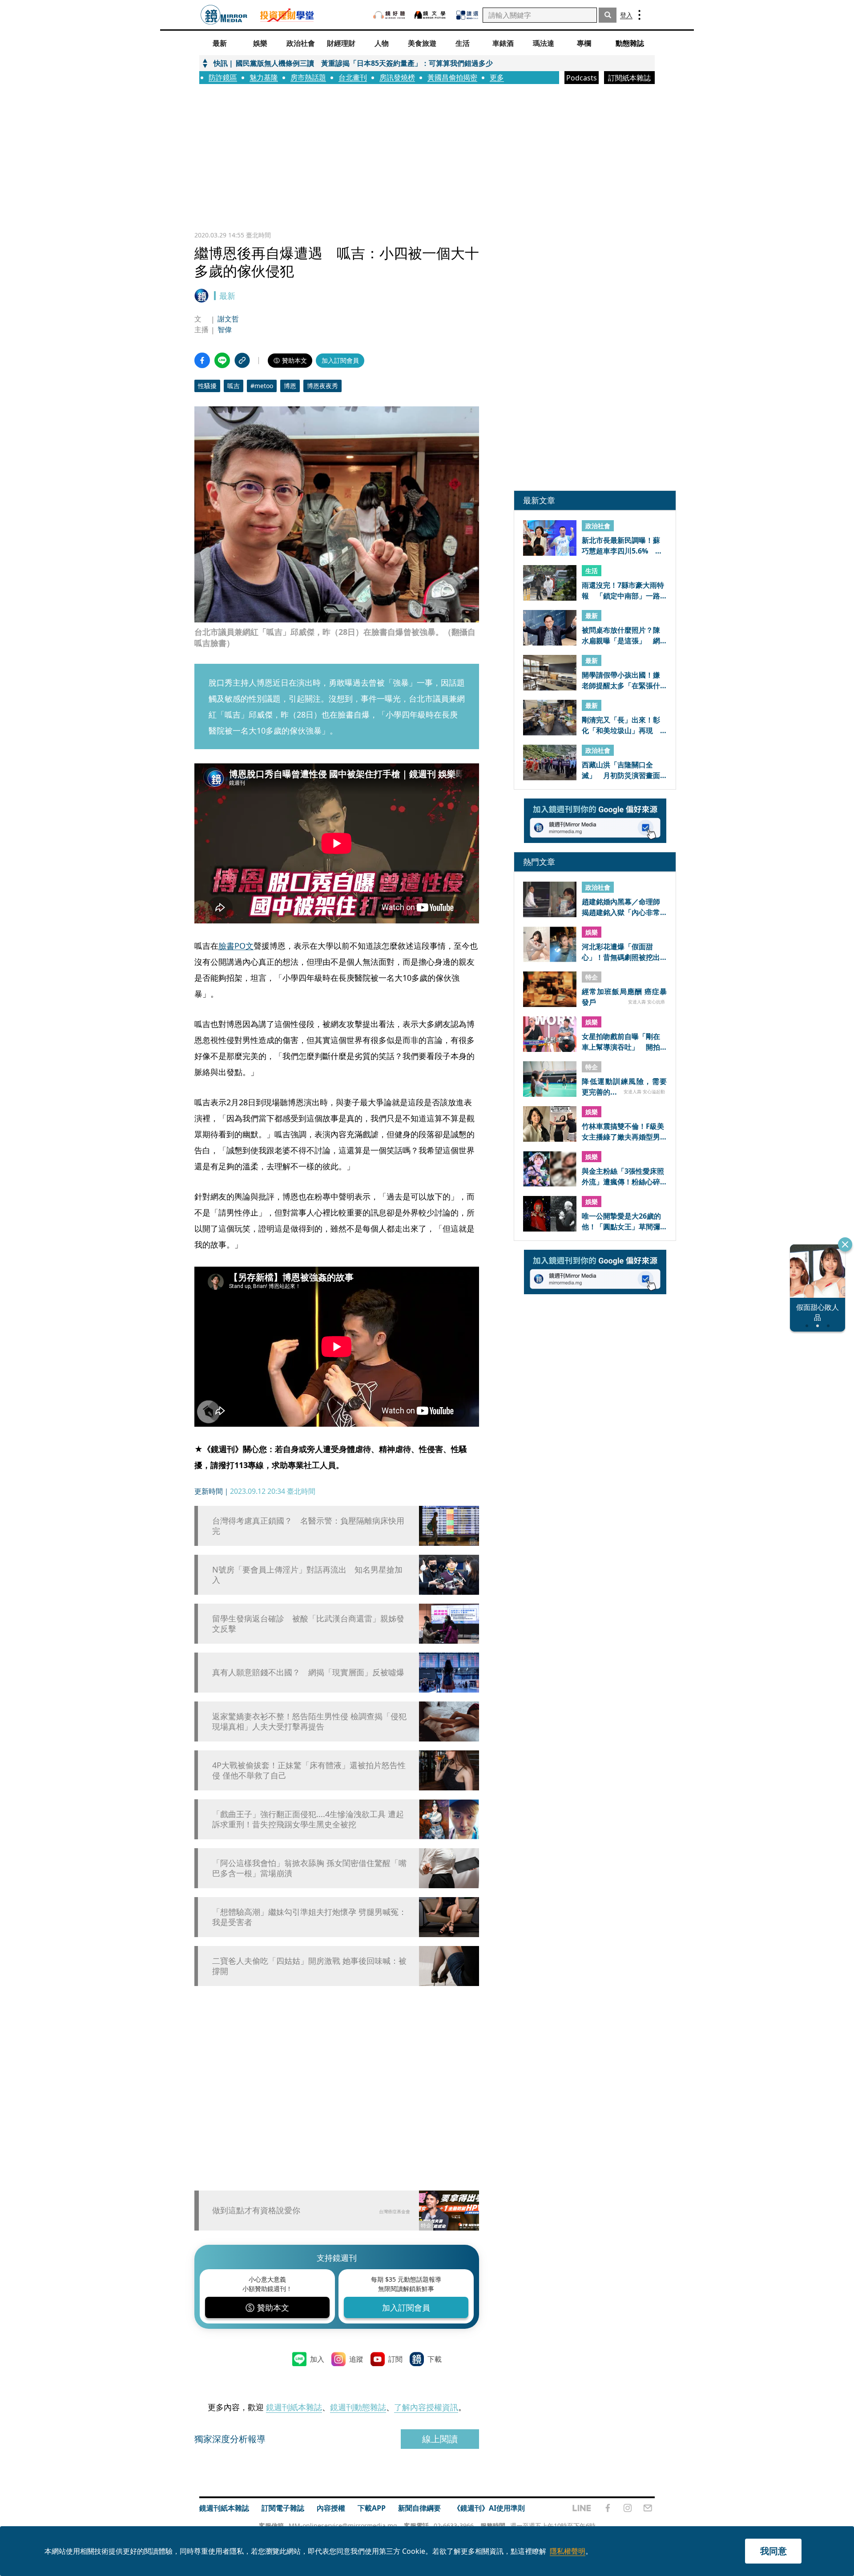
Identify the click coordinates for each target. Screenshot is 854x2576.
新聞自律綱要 (419, 2508)
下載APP (372, 2508)
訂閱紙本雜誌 (629, 78)
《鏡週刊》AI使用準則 (489, 2508)
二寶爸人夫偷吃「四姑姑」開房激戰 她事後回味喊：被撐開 (309, 1966)
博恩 (290, 386)
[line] (582, 2508)
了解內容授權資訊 (426, 2407)
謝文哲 (228, 319)
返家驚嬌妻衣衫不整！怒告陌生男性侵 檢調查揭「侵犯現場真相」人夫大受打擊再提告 (309, 1721)
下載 (435, 2359)
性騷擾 (207, 386)
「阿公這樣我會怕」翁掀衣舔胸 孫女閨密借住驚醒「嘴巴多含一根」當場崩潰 (309, 1868)
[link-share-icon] (242, 360)
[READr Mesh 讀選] (467, 15)
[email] (648, 2508)
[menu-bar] (639, 15)
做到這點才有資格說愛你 (256, 2210)
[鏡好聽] (389, 15)
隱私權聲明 (568, 2551)
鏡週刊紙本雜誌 (294, 2407)
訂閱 (395, 2359)
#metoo (262, 386)
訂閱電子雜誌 (283, 2508)
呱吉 (234, 386)
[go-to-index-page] (224, 15)
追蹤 (356, 2359)
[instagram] (628, 2508)
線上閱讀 (440, 2439)
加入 (317, 2359)
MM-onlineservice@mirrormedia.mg (343, 2526)
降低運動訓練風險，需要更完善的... (624, 1086)
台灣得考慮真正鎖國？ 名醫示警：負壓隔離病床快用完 (308, 1526)
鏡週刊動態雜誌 (358, 2407)
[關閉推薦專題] (845, 1244)
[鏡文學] (431, 15)
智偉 (225, 329)
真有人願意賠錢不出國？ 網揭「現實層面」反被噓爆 (308, 1672)
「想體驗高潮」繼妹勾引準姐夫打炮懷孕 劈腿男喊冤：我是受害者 (309, 1917)
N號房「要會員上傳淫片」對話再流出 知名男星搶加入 (307, 1575)
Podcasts (582, 78)
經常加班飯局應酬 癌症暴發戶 (624, 996)
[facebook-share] (202, 360)
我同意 (773, 2551)
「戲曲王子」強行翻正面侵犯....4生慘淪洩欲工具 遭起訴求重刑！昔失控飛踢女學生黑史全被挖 (308, 1819)
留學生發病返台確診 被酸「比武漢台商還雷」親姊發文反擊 (308, 1624)
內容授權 (331, 2508)
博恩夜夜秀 (322, 386)
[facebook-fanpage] (608, 2508)
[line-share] (222, 360)
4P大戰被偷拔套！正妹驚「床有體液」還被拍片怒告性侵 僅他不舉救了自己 (309, 1770)
